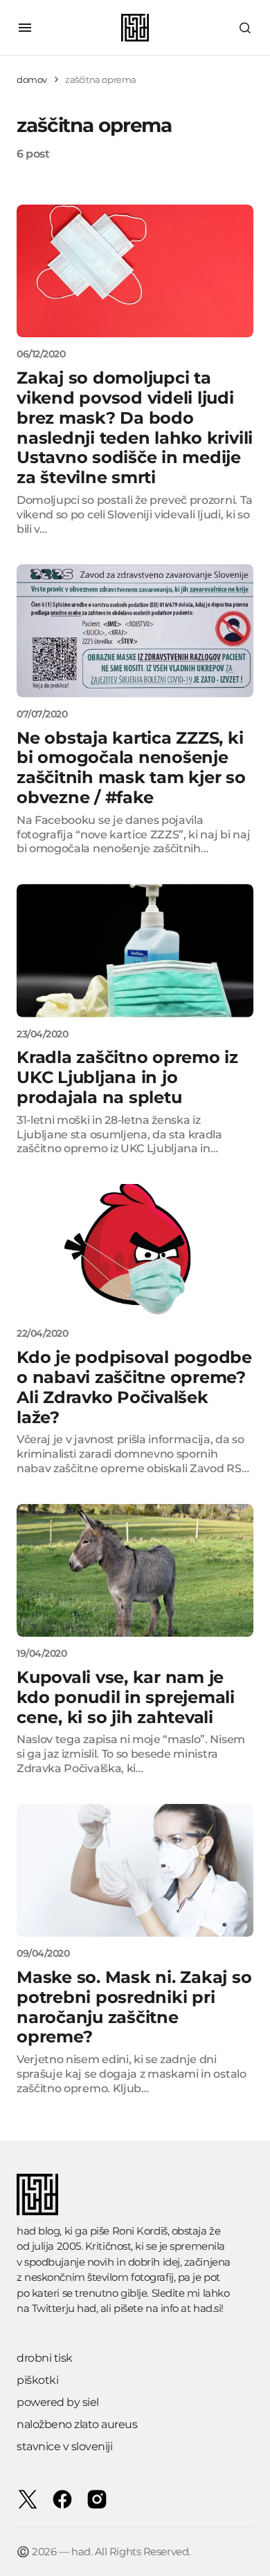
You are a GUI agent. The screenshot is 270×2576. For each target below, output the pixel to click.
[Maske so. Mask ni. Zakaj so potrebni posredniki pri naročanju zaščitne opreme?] (135, 1870)
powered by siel (58, 2402)
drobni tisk (45, 2358)
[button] (25, 28)
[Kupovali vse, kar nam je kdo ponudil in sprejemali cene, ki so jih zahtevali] (135, 1570)
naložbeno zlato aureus (77, 2424)
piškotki (37, 2380)
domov (32, 79)
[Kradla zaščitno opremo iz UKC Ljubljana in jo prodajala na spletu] (135, 950)
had (87, 2308)
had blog (38, 2231)
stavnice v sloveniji (64, 2446)
